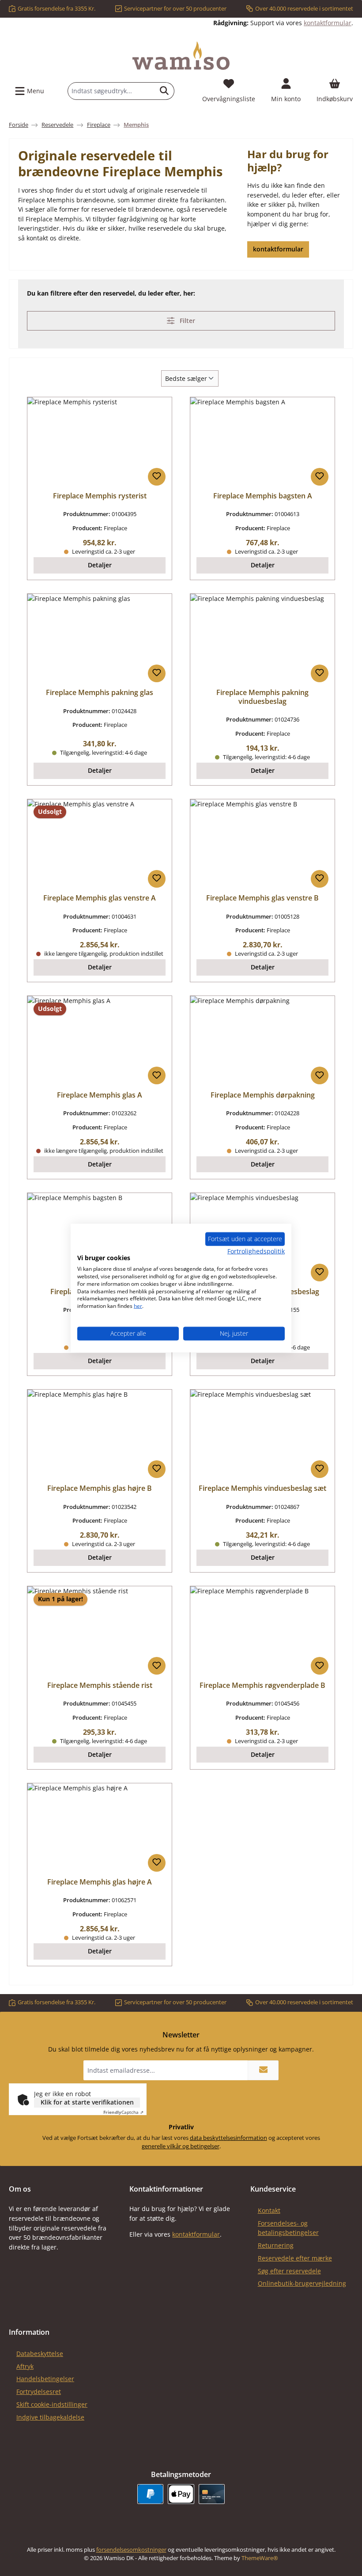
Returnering (276, 2245)
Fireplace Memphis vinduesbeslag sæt (262, 1489)
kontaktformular (328, 23)
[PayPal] (150, 2494)
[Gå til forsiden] (181, 56)
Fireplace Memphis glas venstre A (100, 898)
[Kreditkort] (212, 2494)
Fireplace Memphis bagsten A (263, 496)
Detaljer (100, 565)
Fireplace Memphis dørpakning (263, 1095)
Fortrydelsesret (39, 2392)
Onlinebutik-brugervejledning (302, 2283)
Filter (187, 321)
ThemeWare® (260, 2558)
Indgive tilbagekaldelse (50, 2417)
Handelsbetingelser (45, 2379)
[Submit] (263, 2070)
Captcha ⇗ (123, 2112)
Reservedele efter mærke (295, 2258)
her (138, 1306)
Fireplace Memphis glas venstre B (262, 898)
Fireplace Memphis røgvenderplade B (262, 1686)
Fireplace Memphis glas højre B (100, 1489)
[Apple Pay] (181, 2494)
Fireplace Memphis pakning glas (100, 693)
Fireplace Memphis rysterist (100, 496)
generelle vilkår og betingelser (181, 2146)
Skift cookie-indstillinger (52, 2404)
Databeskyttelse (40, 2354)
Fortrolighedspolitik (256, 1251)
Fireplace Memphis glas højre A (100, 1882)
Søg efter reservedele (289, 2271)
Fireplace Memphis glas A (100, 1095)
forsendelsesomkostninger (131, 2550)
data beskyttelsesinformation (228, 2138)
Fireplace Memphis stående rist (100, 1686)
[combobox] (111, 91)
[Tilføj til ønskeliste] (157, 477)
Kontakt (269, 2210)
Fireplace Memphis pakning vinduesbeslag (262, 697)
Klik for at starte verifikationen (87, 2102)
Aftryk (25, 2366)
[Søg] (164, 91)
